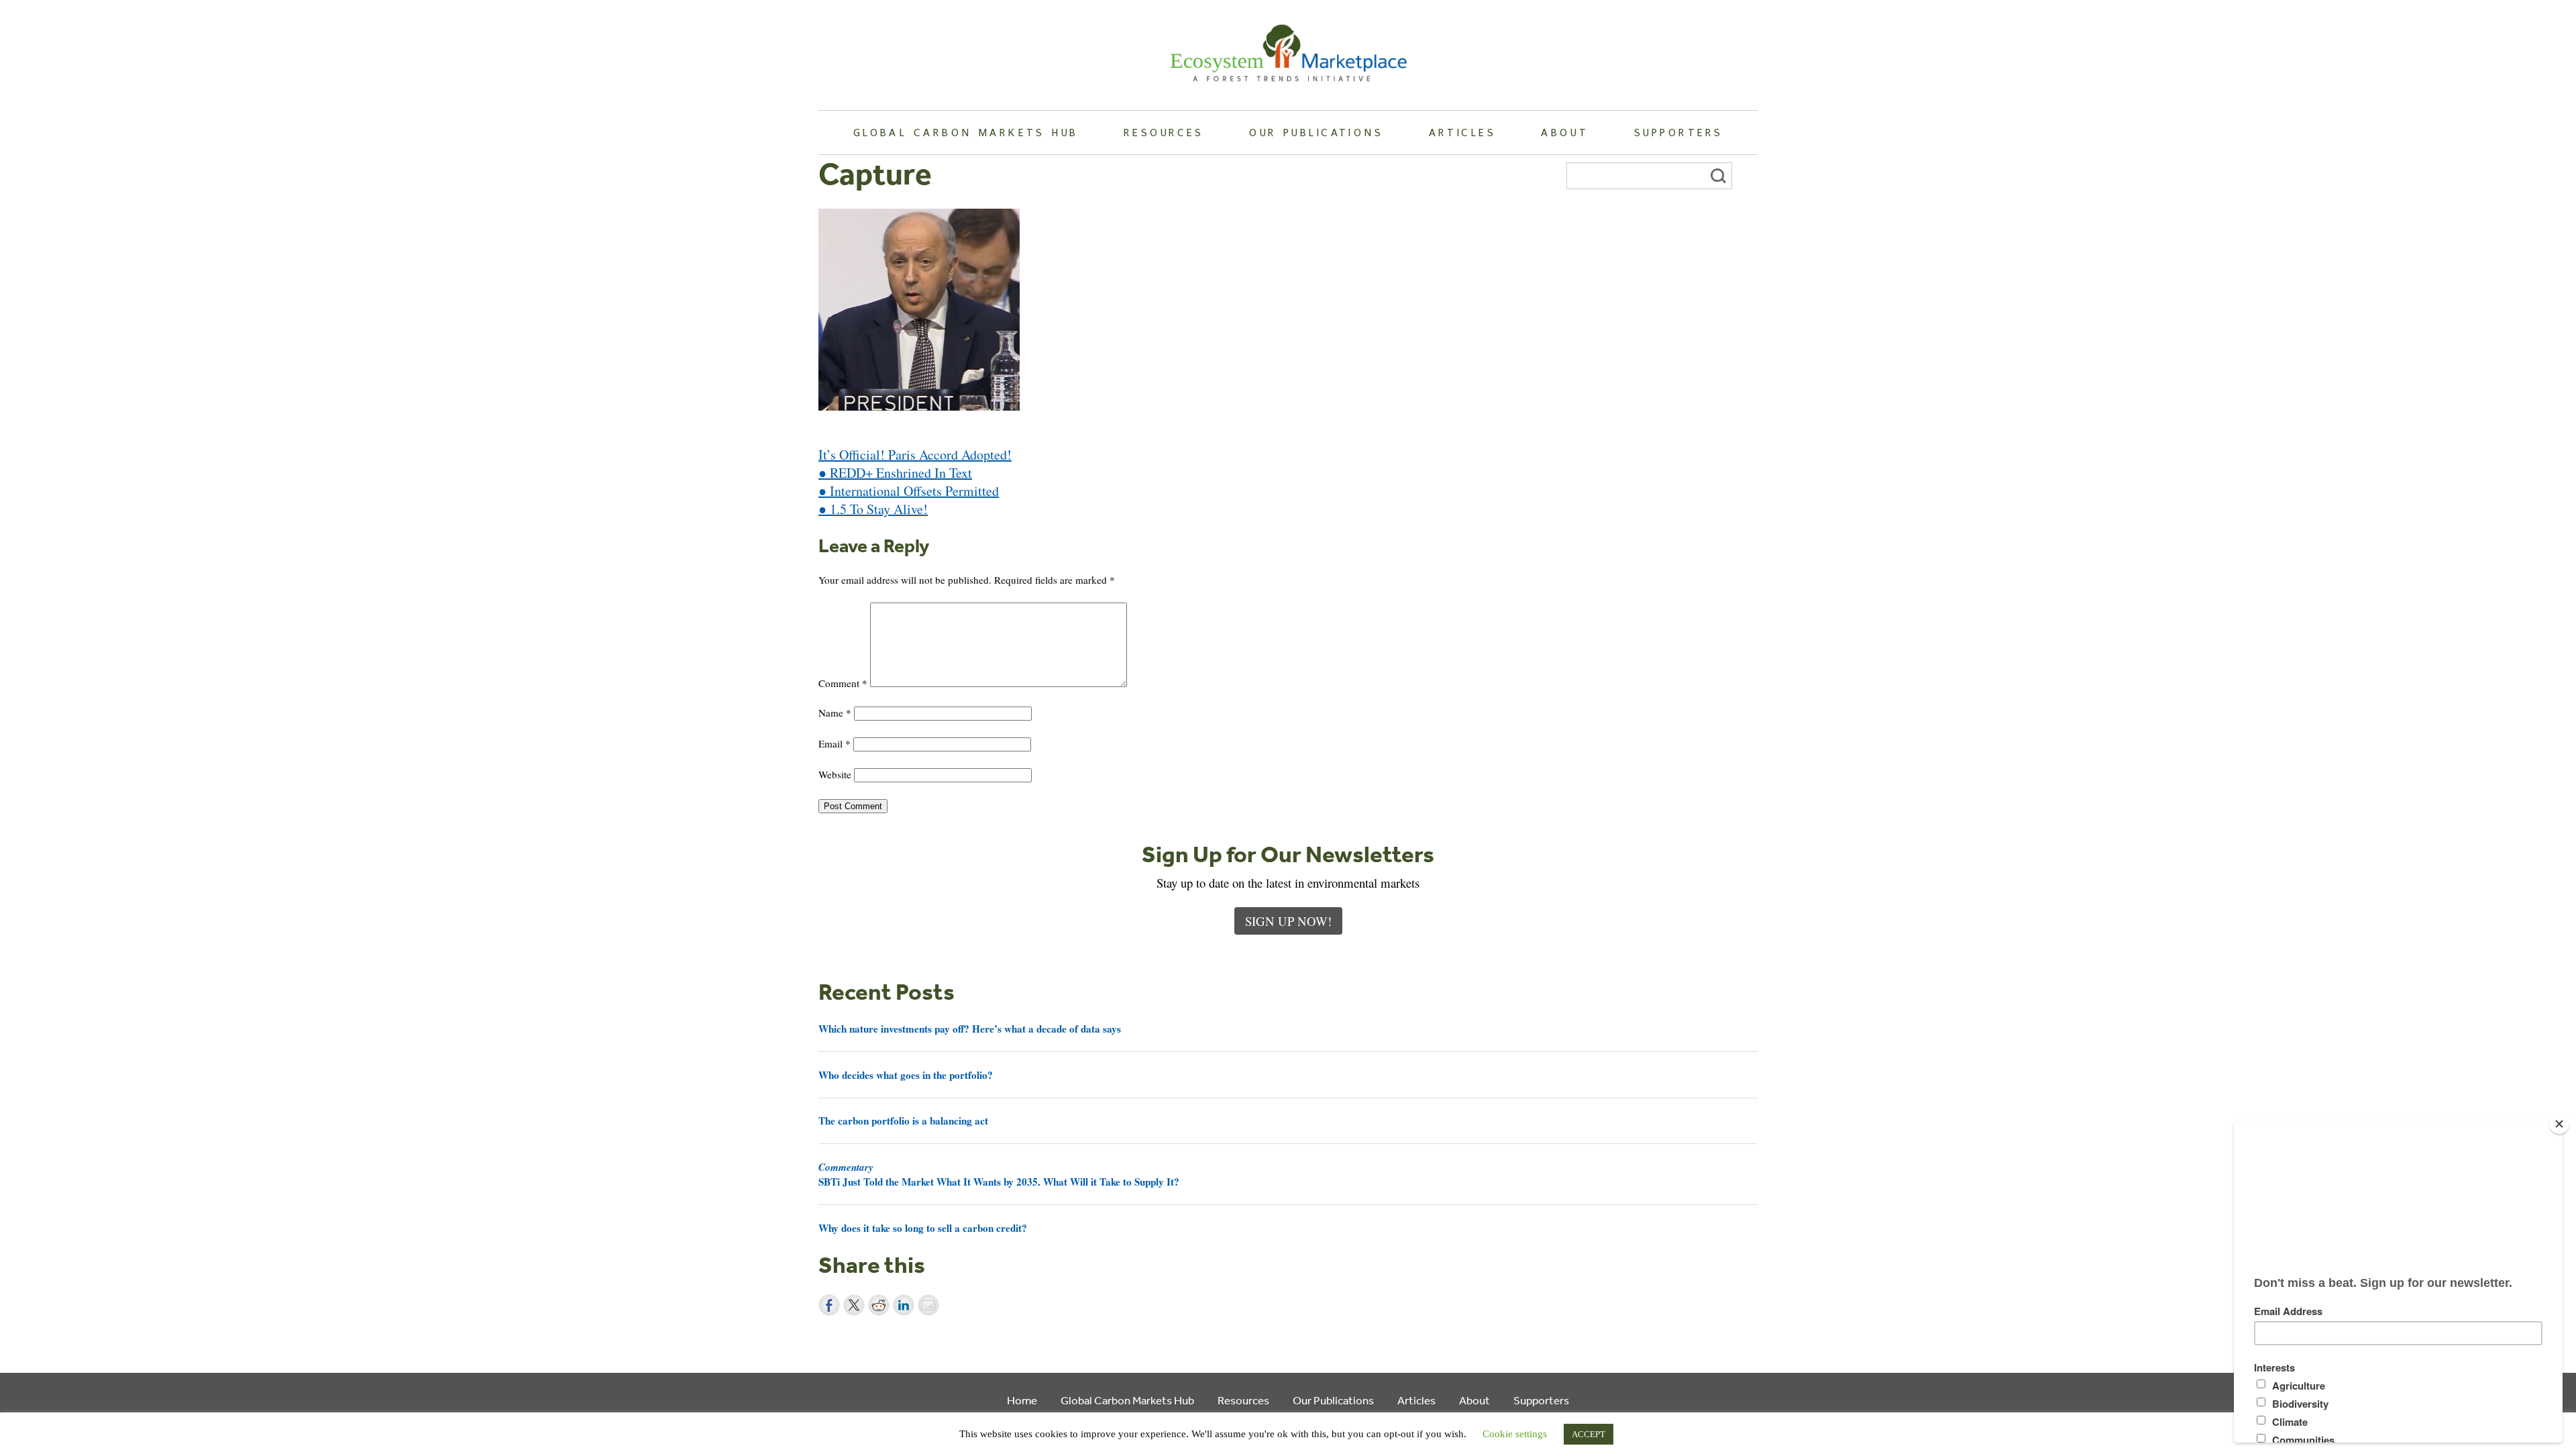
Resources (1164, 132)
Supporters (1678, 132)
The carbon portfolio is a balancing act (903, 1121)
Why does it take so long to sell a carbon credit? (923, 1228)
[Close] (2559, 1124)
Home (1022, 1400)
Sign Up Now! (1288, 921)
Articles (1462, 132)
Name (835, 713)
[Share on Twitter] (854, 1305)
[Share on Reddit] (879, 1305)
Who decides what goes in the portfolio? (906, 1075)
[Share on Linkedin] (904, 1305)
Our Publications (1316, 132)
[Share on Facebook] (829, 1305)
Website (835, 774)
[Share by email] (928, 1305)
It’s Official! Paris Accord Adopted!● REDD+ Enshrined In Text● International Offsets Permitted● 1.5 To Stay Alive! (915, 482)
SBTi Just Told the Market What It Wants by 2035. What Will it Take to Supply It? (999, 1174)
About (1565, 132)
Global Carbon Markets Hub (966, 132)
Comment (843, 683)
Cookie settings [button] (1515, 1434)
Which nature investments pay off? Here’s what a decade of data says (970, 1029)
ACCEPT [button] (1589, 1434)
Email (835, 743)
